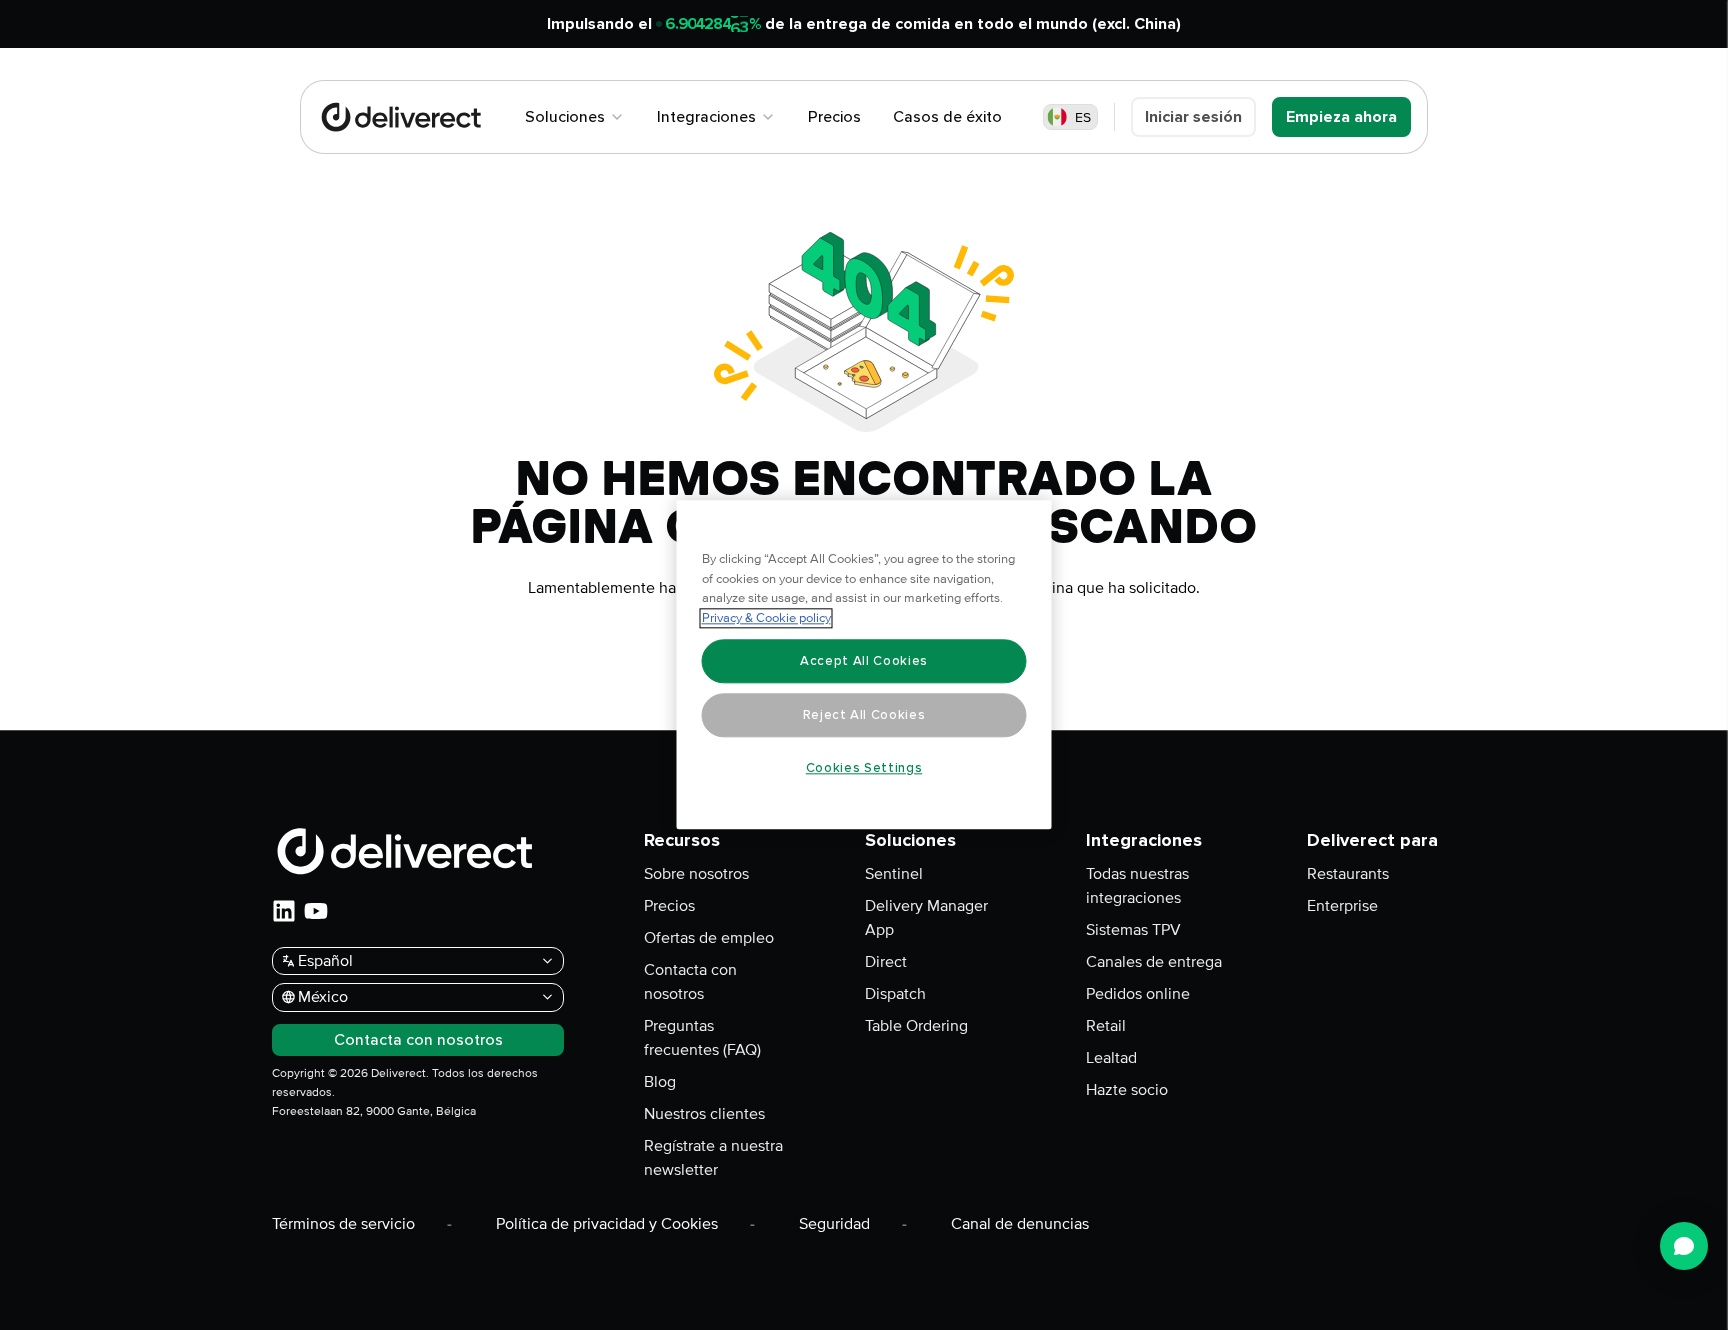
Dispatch (895, 994)
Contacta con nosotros (690, 982)
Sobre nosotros (696, 874)
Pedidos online (1138, 994)
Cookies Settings (864, 768)
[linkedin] (284, 911)
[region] (864, 665)
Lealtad (1111, 1058)
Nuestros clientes (704, 1114)
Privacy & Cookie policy (766, 619)
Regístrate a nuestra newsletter (713, 1158)
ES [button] (1083, 117)
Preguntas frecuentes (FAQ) (702, 1038)
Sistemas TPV (1133, 930)
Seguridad (834, 1224)
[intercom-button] (1684, 1246)
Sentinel (894, 874)
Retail (1106, 1026)
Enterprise (1342, 906)
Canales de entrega (1154, 962)
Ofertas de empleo (709, 938)
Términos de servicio (343, 1224)
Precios (669, 906)
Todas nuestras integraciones (1137, 886)
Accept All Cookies (864, 661)
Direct (886, 962)
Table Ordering (916, 1026)
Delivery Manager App (926, 918)
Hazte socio (1127, 1090)
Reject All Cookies (864, 715)
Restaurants (1348, 874)
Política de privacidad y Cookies (607, 1224)
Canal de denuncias (1020, 1224)
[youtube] (316, 911)
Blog (660, 1082)
